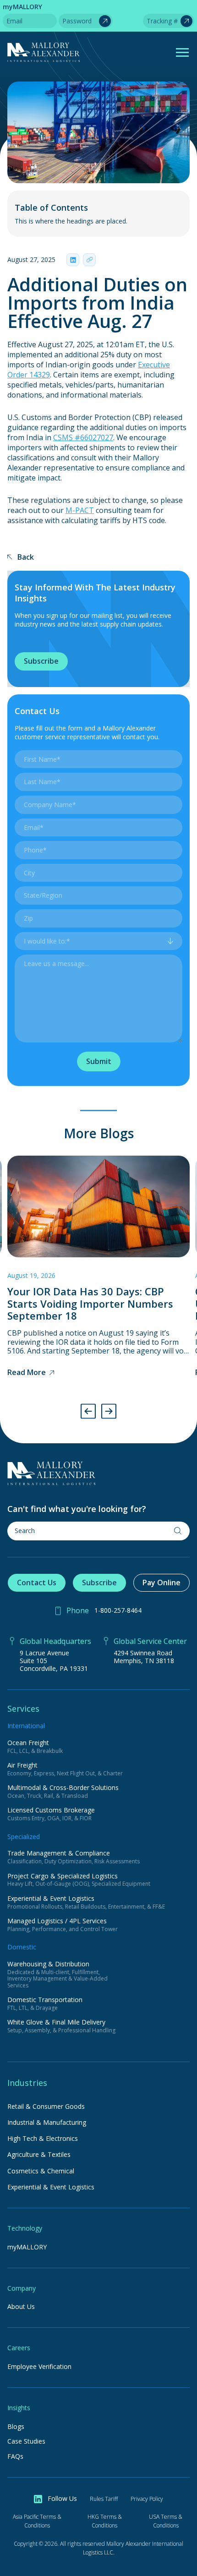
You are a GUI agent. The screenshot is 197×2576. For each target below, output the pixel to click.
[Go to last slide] (88, 1411)
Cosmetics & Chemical (41, 2171)
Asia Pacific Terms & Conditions (37, 2521)
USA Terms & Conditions (166, 2521)
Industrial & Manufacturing (47, 2122)
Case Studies (26, 2442)
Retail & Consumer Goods (46, 2106)
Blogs (16, 2427)
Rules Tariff (104, 2499)
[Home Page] (98, 1474)
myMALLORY (27, 2247)
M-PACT (80, 510)
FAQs (15, 2457)
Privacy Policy (147, 2499)
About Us (21, 2307)
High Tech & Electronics (43, 2138)
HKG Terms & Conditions (105, 2521)
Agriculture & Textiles (39, 2154)
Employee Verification (39, 2367)
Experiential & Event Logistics (51, 2187)
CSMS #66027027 (83, 437)
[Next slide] (109, 1411)
